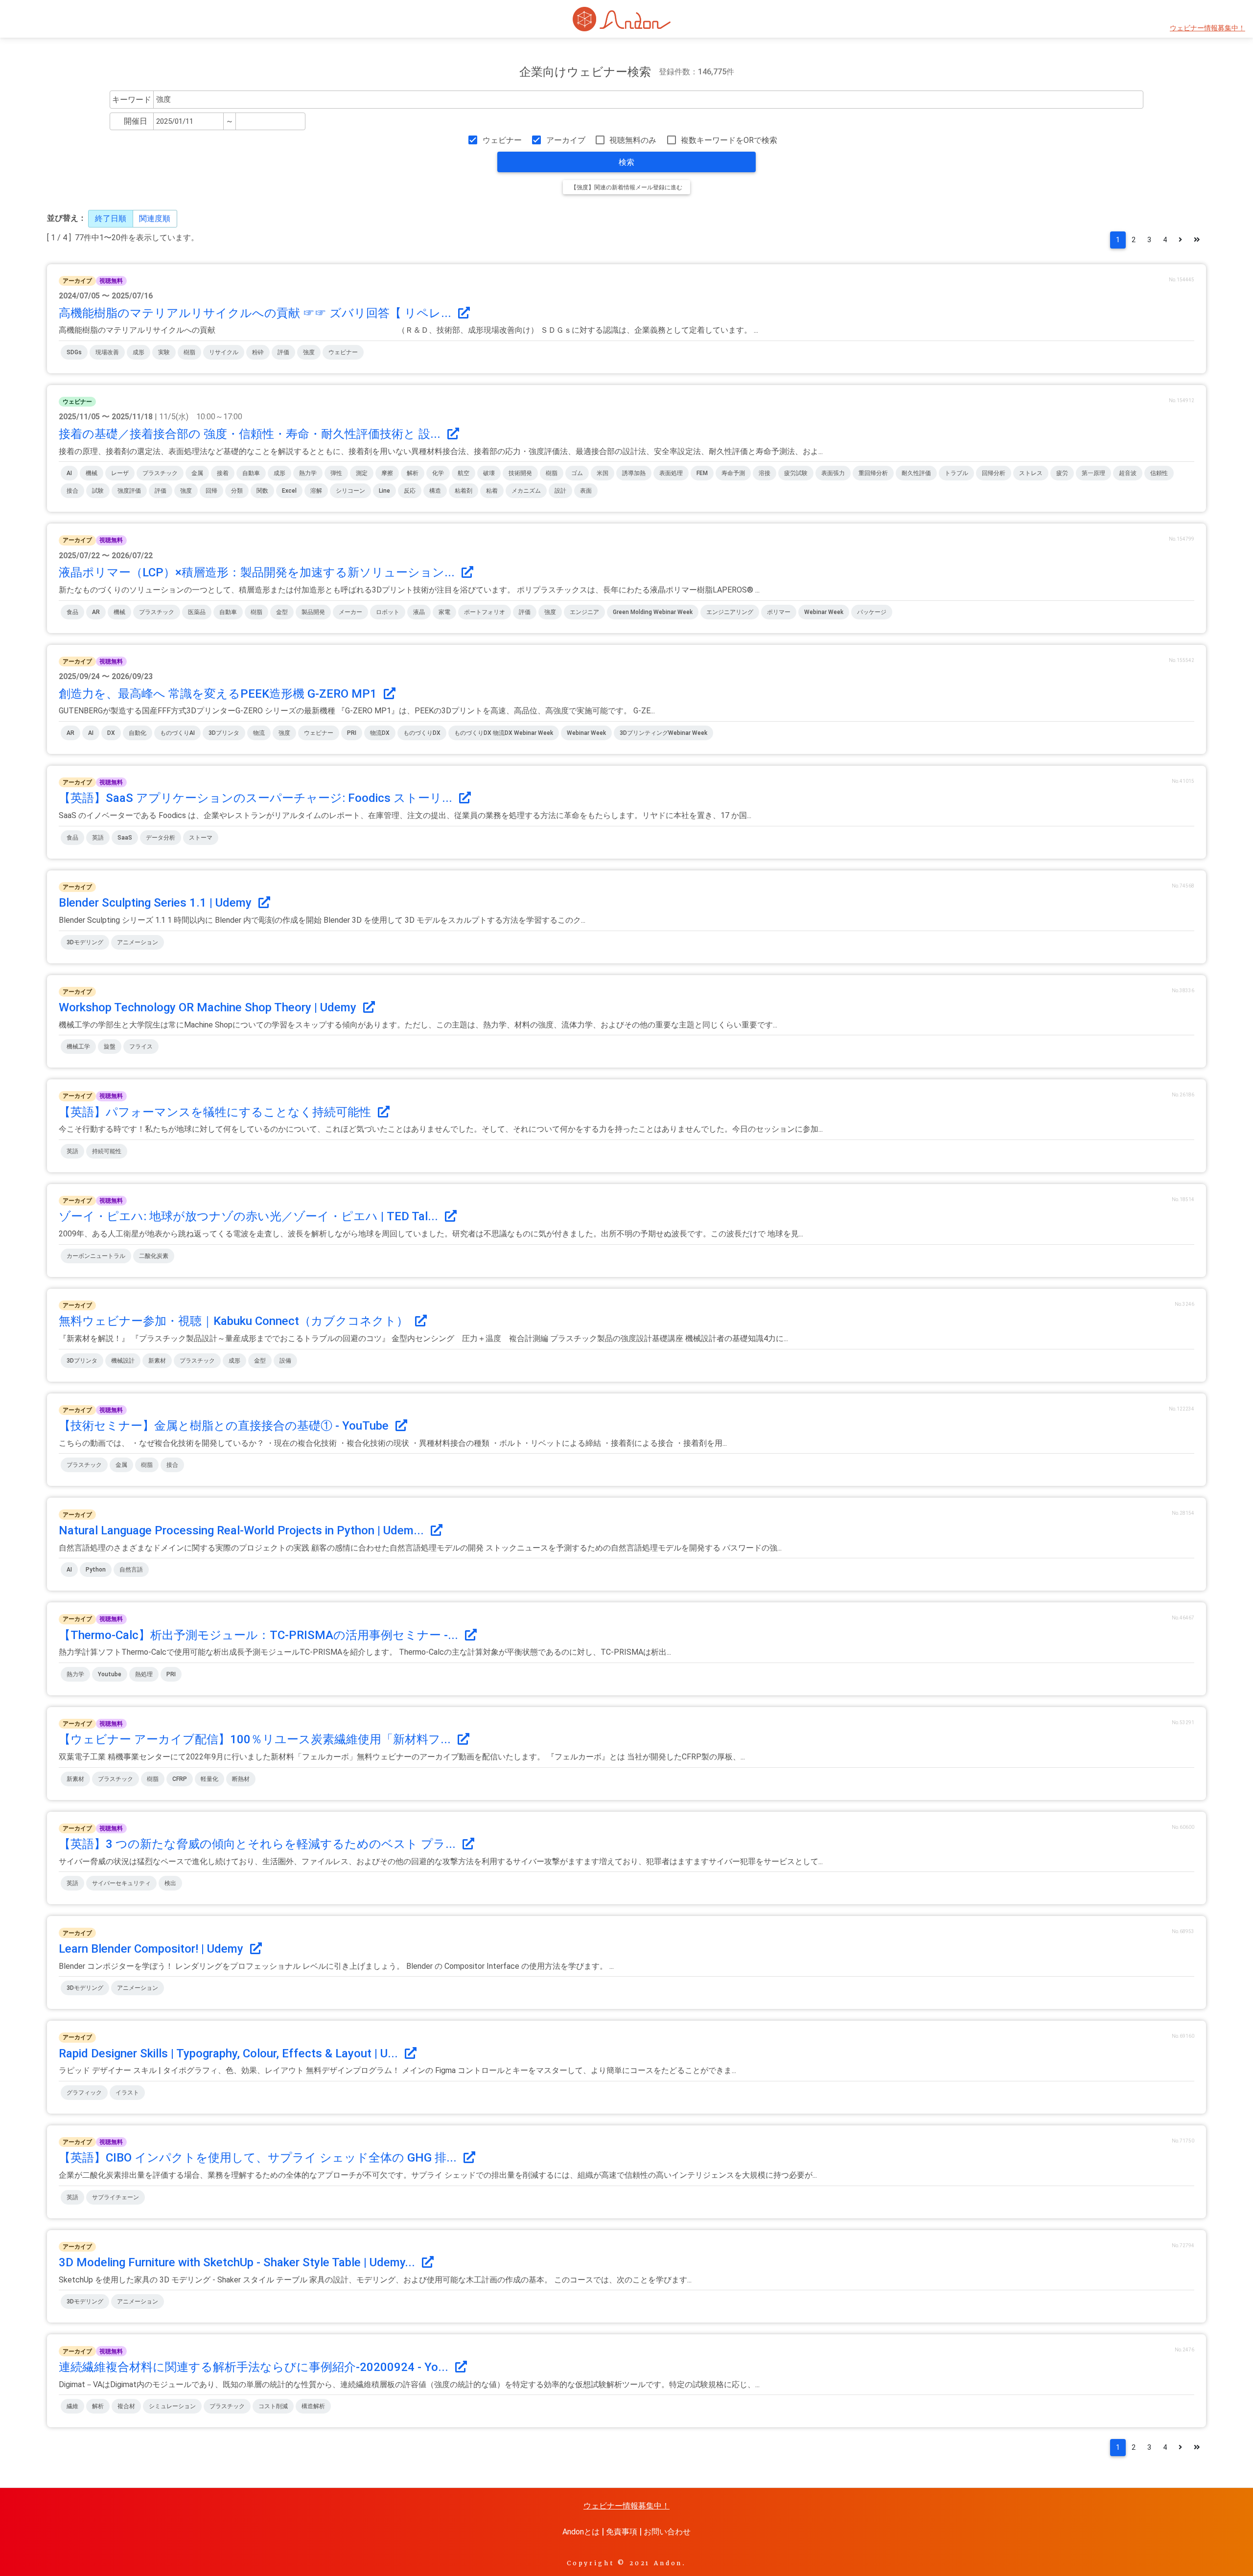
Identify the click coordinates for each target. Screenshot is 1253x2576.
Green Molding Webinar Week (653, 612)
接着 (223, 473)
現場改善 (107, 352)
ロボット (388, 612)
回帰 (211, 491)
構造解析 (313, 2406)
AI (69, 473)
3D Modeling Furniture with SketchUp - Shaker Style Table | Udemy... (238, 2262)
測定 (362, 473)
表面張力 (833, 473)
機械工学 (78, 1047)
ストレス (1031, 473)
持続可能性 (107, 1151)
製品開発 (313, 612)
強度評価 (129, 491)
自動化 (138, 733)
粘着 (492, 491)
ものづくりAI (177, 733)
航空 (464, 473)
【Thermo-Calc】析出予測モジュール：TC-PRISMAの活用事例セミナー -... (260, 1635)
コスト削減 (273, 2406)
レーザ (120, 473)
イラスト (127, 2093)
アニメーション (138, 942)
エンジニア (584, 612)
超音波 (1128, 473)
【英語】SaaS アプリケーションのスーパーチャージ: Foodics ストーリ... (257, 798)
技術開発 (520, 473)
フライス (141, 1047)
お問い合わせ (667, 2532)
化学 (438, 473)
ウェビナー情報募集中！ (1207, 28)
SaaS (125, 838)
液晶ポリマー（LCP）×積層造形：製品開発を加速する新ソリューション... (258, 572)
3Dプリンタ (224, 733)
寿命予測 (733, 473)
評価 (283, 352)
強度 (309, 352)
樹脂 (189, 352)
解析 (413, 473)
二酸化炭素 (154, 1256)
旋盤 (110, 1047)
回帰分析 (994, 473)
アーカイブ (566, 140)
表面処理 (671, 473)
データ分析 (161, 838)
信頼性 (1159, 473)
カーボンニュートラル (96, 1256)
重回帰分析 (873, 473)
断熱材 (241, 1779)
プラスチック (160, 473)
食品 (72, 612)
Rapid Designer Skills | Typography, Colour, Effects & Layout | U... (230, 2053)
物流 (259, 733)
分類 (237, 491)
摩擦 (387, 473)
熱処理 (144, 1674)
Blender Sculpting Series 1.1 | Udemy (157, 903)
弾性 (336, 473)
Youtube (110, 1674)
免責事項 (622, 2532)
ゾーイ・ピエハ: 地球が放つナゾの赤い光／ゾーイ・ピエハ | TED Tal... (250, 1216)
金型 (282, 612)
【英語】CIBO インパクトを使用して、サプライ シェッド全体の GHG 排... (259, 2158)
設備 (285, 1361)
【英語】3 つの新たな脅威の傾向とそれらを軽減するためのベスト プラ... (259, 1844)
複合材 (126, 2406)
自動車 (251, 473)
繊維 (72, 2406)
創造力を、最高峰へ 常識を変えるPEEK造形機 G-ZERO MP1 (219, 694)
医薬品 (197, 612)
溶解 (316, 491)
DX (111, 733)
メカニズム (526, 491)
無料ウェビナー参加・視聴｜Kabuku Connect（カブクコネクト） (235, 1321)
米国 (603, 473)
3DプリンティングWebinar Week (663, 733)
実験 (164, 352)
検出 (170, 1883)
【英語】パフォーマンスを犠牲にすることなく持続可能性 (216, 1112)
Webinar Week (824, 612)
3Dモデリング (85, 942)
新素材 (157, 1361)
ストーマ (201, 838)
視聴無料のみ (633, 140)
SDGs (74, 352)
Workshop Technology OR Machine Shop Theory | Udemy (209, 1007)
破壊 (489, 473)
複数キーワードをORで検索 (729, 140)
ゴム (577, 473)
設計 (560, 491)
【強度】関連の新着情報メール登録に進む (626, 187)
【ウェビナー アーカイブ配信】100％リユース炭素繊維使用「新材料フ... (256, 1739)
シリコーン (350, 491)
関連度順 (155, 218)
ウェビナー (502, 140)
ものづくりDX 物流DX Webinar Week (504, 733)
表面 (586, 491)
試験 (98, 491)
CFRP (180, 1779)
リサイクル (224, 352)
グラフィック (84, 2093)
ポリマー (779, 612)
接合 (72, 491)
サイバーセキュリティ (121, 1883)
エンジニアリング (730, 612)
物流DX (380, 733)
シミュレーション (172, 2406)
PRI (352, 733)
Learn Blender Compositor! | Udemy (152, 1949)
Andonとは (581, 2532)
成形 (139, 352)
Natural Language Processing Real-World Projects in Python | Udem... (243, 1530)
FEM (702, 473)
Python (96, 1570)
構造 (435, 491)
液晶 (419, 612)
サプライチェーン (116, 2197)
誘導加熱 (634, 473)
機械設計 (123, 1361)
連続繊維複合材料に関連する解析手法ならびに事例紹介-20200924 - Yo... (255, 2367)
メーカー (350, 612)
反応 (410, 491)
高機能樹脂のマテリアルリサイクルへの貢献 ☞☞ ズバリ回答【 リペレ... (256, 313)
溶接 (765, 473)
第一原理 (1093, 473)
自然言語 (131, 1570)
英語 (98, 838)
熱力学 (308, 473)
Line (384, 491)
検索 (626, 162)
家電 (444, 612)
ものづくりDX (422, 733)
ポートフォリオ (485, 612)
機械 (92, 473)
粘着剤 (464, 491)
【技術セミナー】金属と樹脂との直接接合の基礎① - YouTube (225, 1426)
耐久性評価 (916, 473)
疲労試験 (796, 473)
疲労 (1062, 473)
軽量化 (209, 1779)
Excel (289, 491)
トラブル (956, 473)
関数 (262, 491)
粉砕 (258, 352)
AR (96, 612)
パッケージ (872, 612)
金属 (197, 473)
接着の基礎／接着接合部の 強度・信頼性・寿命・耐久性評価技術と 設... (251, 434)
